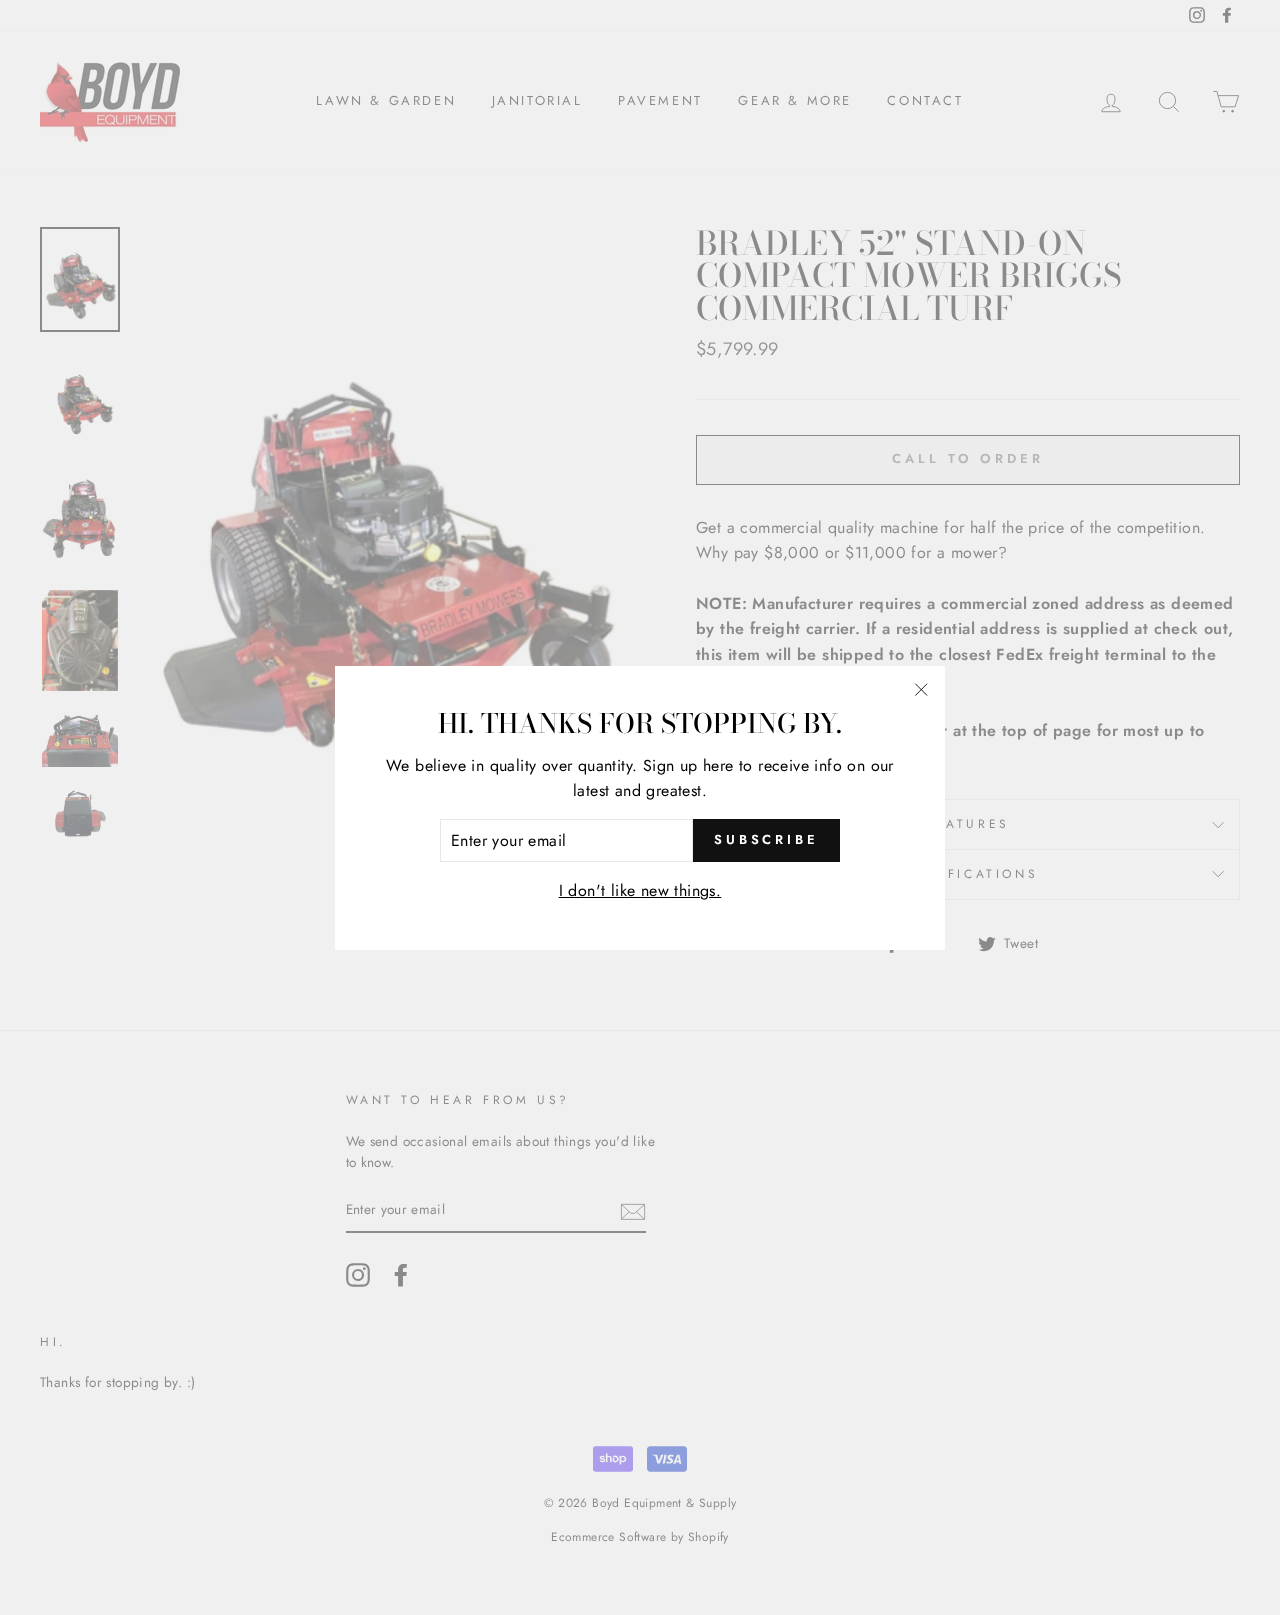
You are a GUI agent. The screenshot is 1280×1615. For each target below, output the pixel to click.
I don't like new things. (640, 890)
